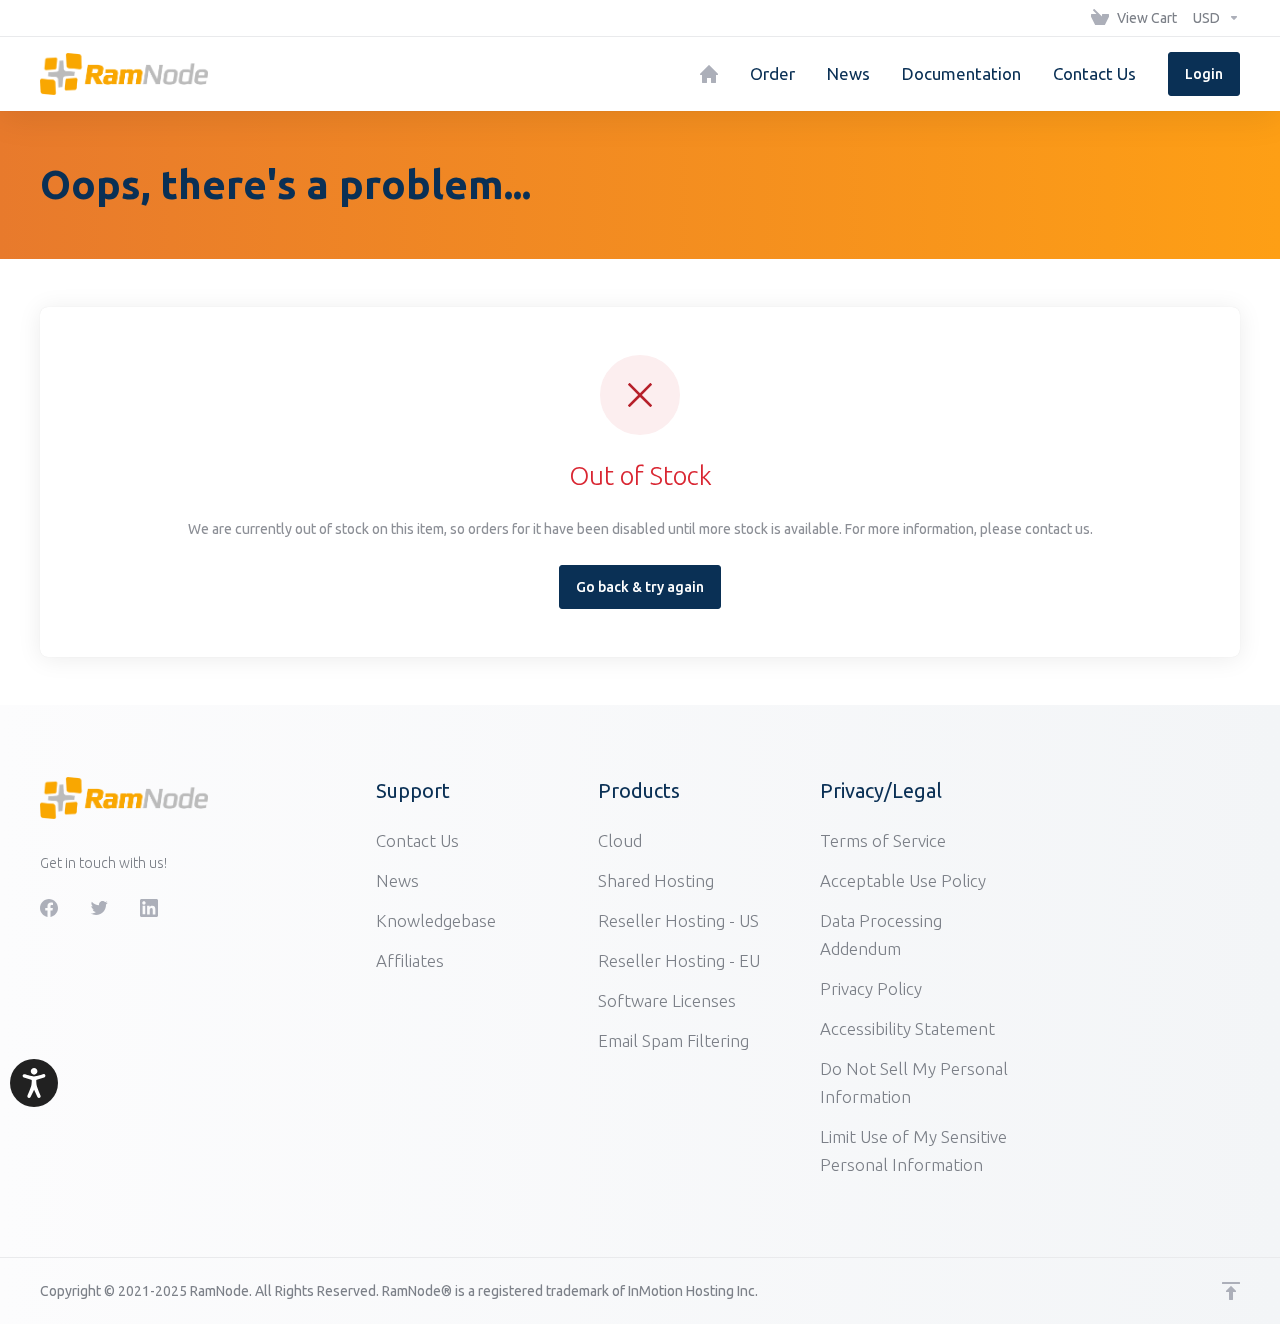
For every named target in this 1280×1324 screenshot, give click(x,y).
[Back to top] (1231, 1291)
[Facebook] (49, 908)
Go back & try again (640, 587)
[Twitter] (99, 908)
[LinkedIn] (149, 908)
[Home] (709, 74)
